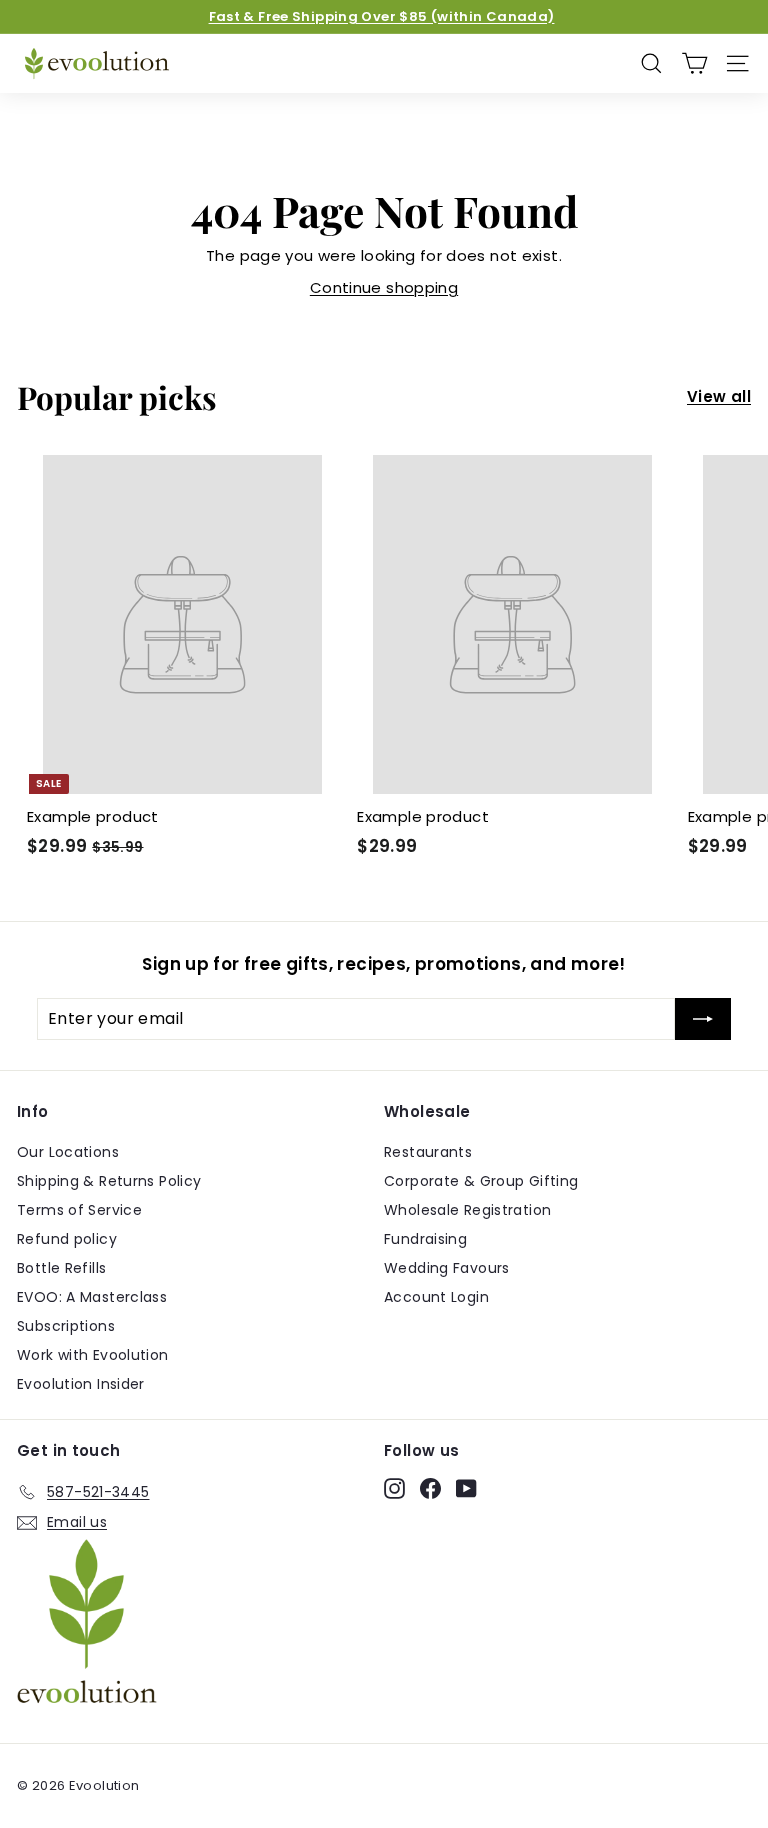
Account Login (436, 1297)
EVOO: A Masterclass (92, 1297)
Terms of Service (79, 1210)
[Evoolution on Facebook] (430, 1489)
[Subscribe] (703, 1019)
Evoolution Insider (81, 1384)
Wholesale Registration (467, 1210)
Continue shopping (384, 287)
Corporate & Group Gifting (481, 1181)
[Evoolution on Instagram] (394, 1489)
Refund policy (67, 1239)
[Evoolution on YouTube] (466, 1489)
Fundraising (425, 1239)
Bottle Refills (61, 1268)
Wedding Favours (447, 1268)
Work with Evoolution (93, 1355)
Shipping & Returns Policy (109, 1181)
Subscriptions (66, 1326)
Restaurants (428, 1152)
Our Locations (68, 1152)
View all (719, 396)
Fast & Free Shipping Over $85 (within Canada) (382, 16)
